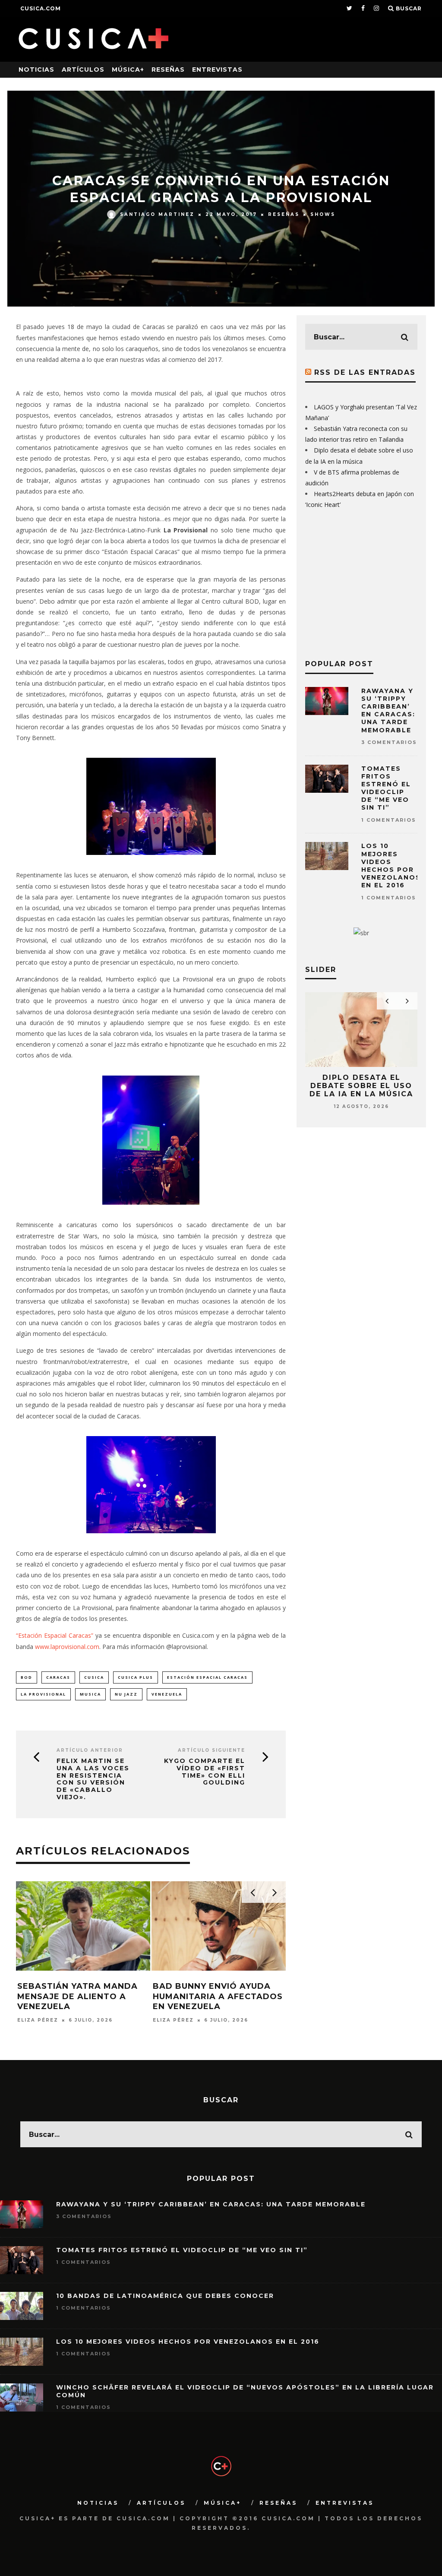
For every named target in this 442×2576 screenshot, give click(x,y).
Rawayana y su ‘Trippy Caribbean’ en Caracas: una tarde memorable (388, 710)
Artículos (83, 70)
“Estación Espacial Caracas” (55, 1635)
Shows (323, 214)
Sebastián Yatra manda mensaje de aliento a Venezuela (77, 1996)
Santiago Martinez (157, 214)
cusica (94, 1677)
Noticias (36, 70)
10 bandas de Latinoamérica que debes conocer (165, 2296)
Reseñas (168, 70)
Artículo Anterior (90, 1750)
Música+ (128, 70)
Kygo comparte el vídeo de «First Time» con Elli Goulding (205, 1772)
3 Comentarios (389, 742)
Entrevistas (217, 70)
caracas (58, 1677)
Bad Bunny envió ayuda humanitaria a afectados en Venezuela (218, 1996)
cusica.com (41, 8)
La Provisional (43, 1694)
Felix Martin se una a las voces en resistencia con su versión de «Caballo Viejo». (93, 1779)
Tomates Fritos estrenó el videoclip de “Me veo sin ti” (386, 788)
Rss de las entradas (365, 372)
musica (90, 1694)
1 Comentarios (389, 820)
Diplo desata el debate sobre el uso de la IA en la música (361, 1086)
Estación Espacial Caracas (207, 1677)
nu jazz (126, 1694)
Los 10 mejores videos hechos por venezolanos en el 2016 (391, 866)
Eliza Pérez (38, 2020)
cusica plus (136, 1677)
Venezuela (167, 1694)
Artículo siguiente (212, 1750)
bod (27, 1677)
